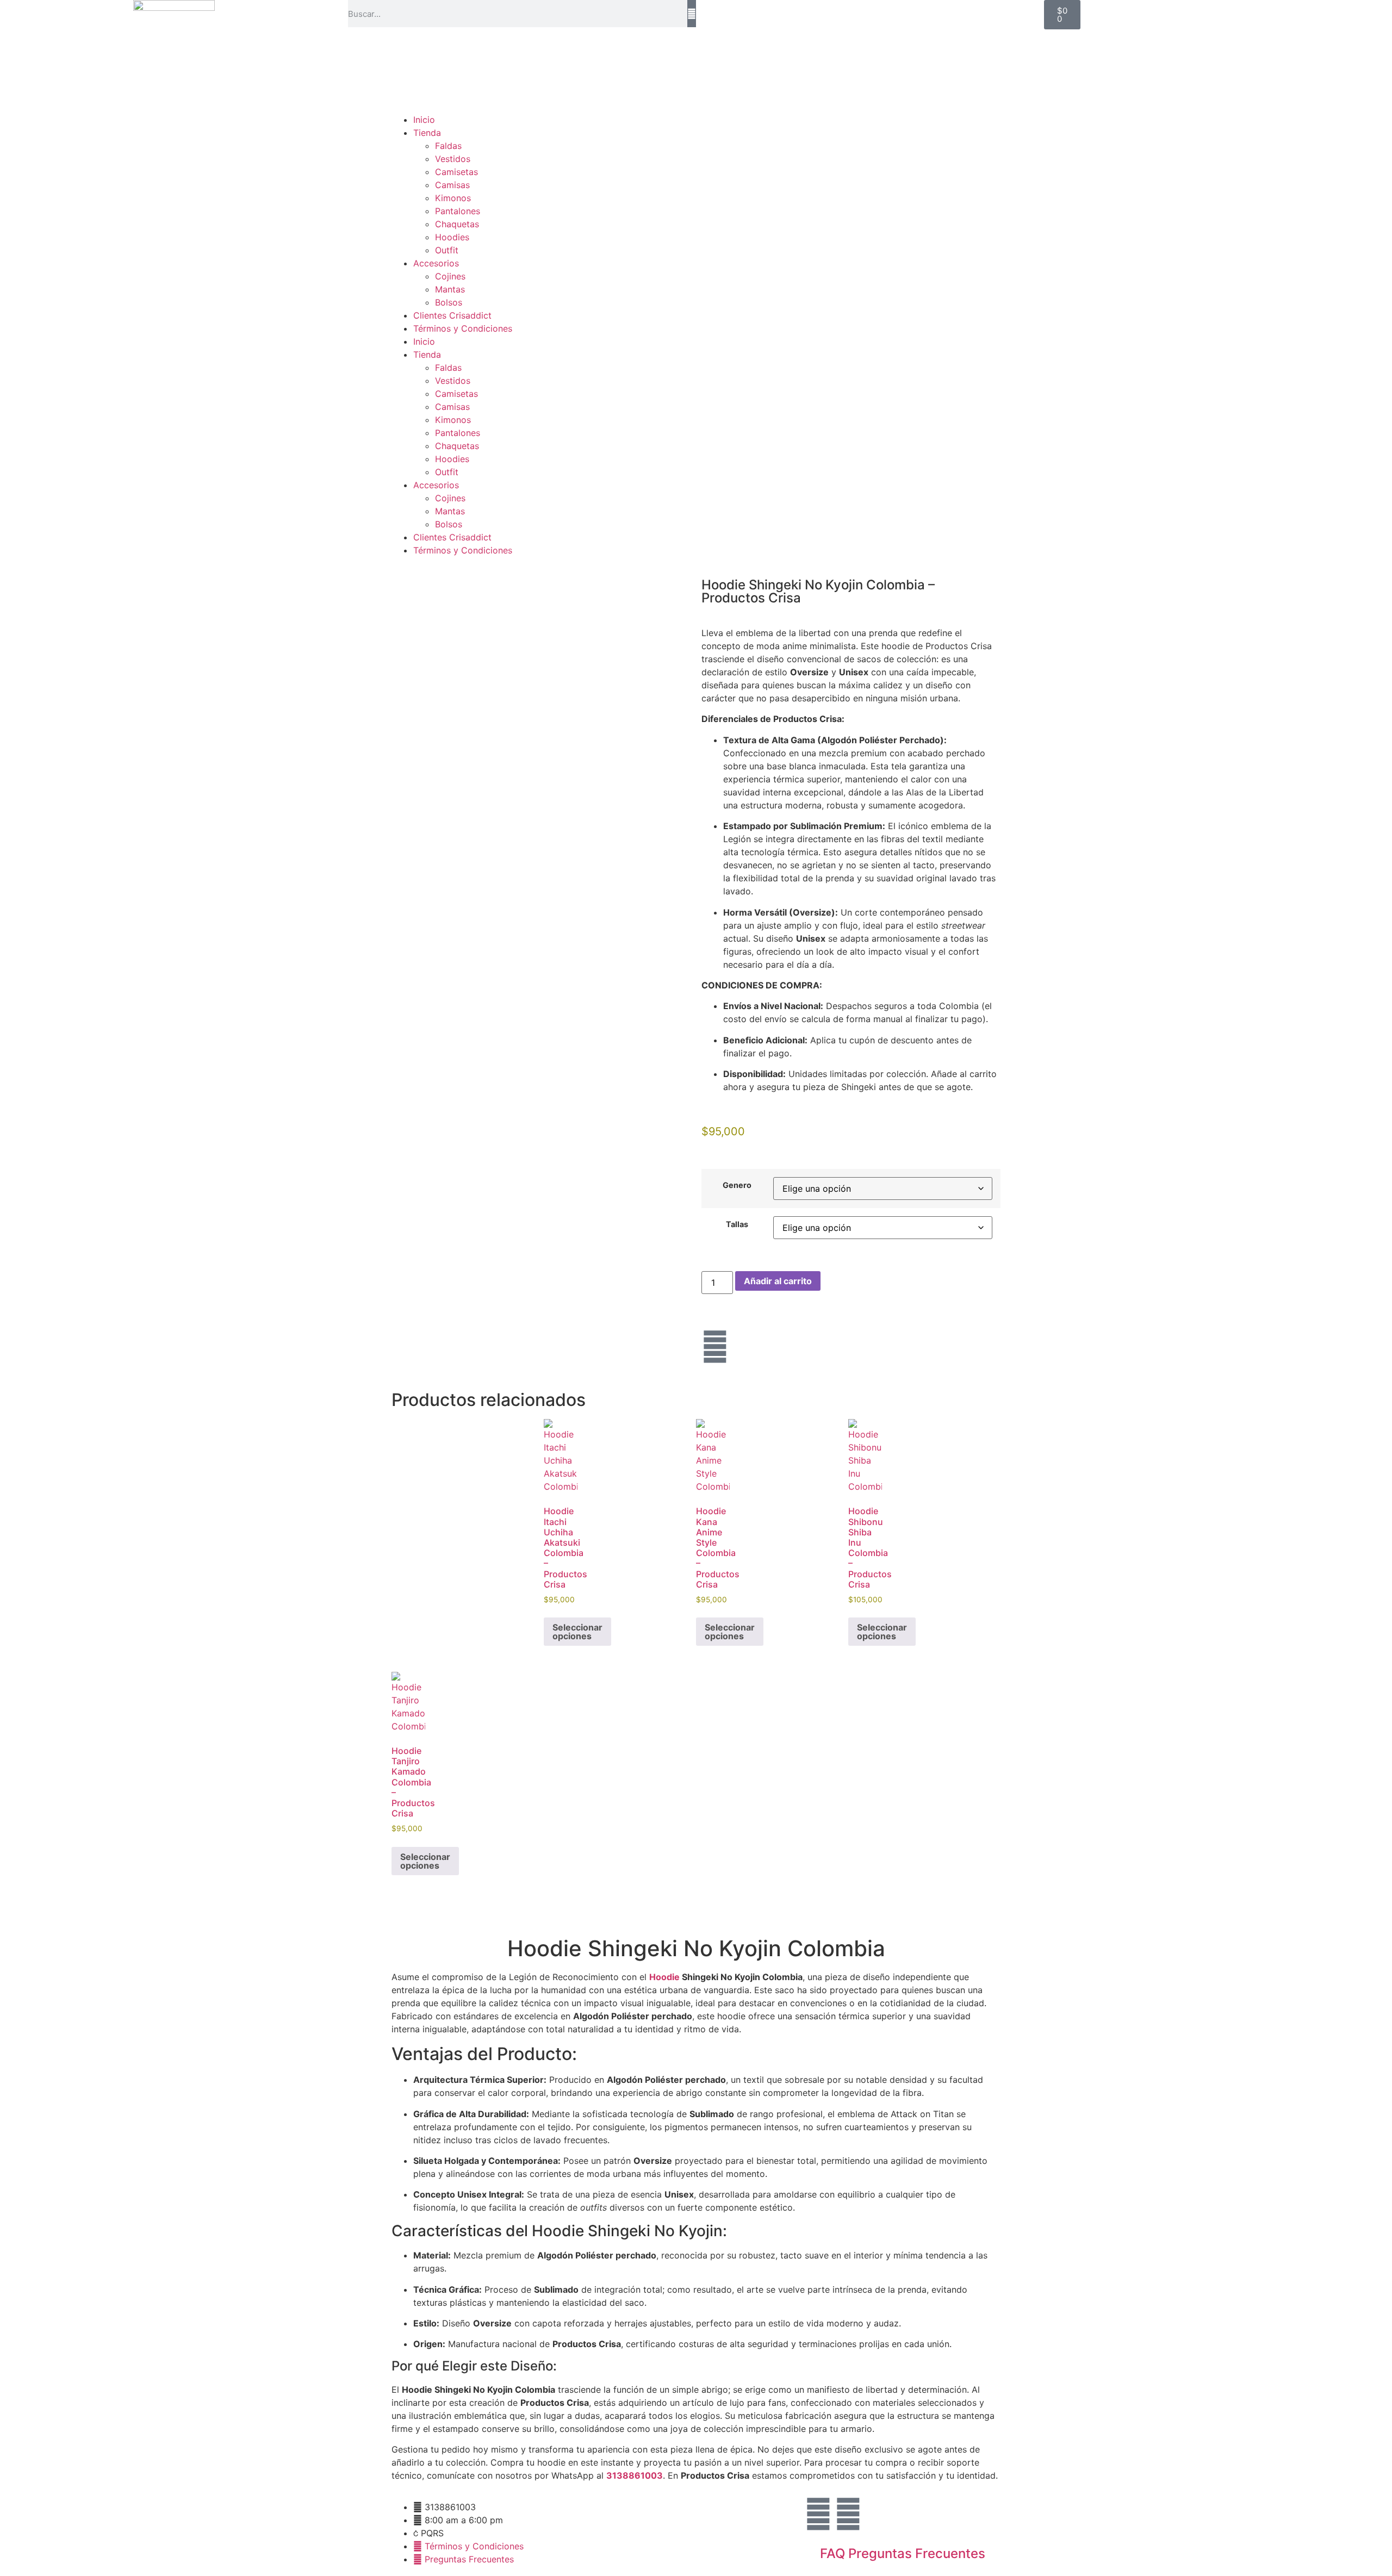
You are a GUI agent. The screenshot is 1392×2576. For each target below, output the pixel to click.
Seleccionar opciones (577, 1632)
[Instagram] (715, 1347)
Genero (737, 1185)
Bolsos (449, 302)
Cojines (450, 276)
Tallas (737, 1224)
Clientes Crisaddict (452, 315)
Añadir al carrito (778, 1281)
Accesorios (436, 263)
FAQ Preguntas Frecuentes (903, 2553)
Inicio (424, 120)
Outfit (447, 250)
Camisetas (456, 172)
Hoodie (664, 1977)
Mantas (450, 289)
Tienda (427, 133)
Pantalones (458, 211)
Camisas (452, 185)
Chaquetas (457, 224)
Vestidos (453, 159)
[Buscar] (692, 14)
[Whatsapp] (848, 2514)
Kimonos (453, 198)
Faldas (448, 146)
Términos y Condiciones (463, 328)
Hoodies (452, 237)
